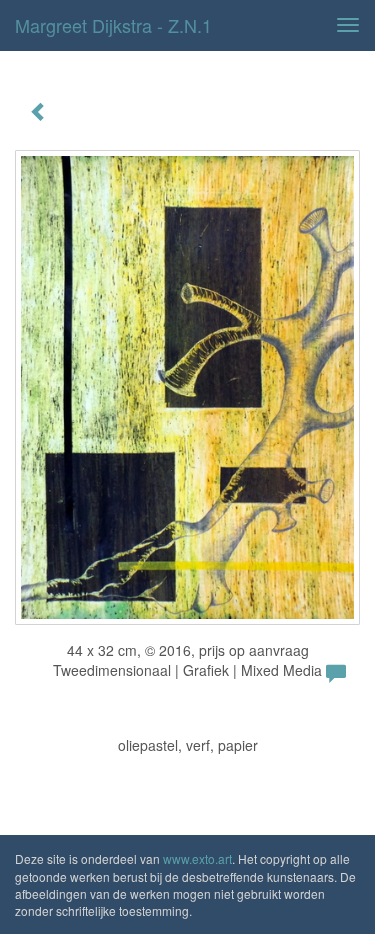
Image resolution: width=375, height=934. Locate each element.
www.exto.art (197, 858)
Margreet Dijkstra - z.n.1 (113, 25)
